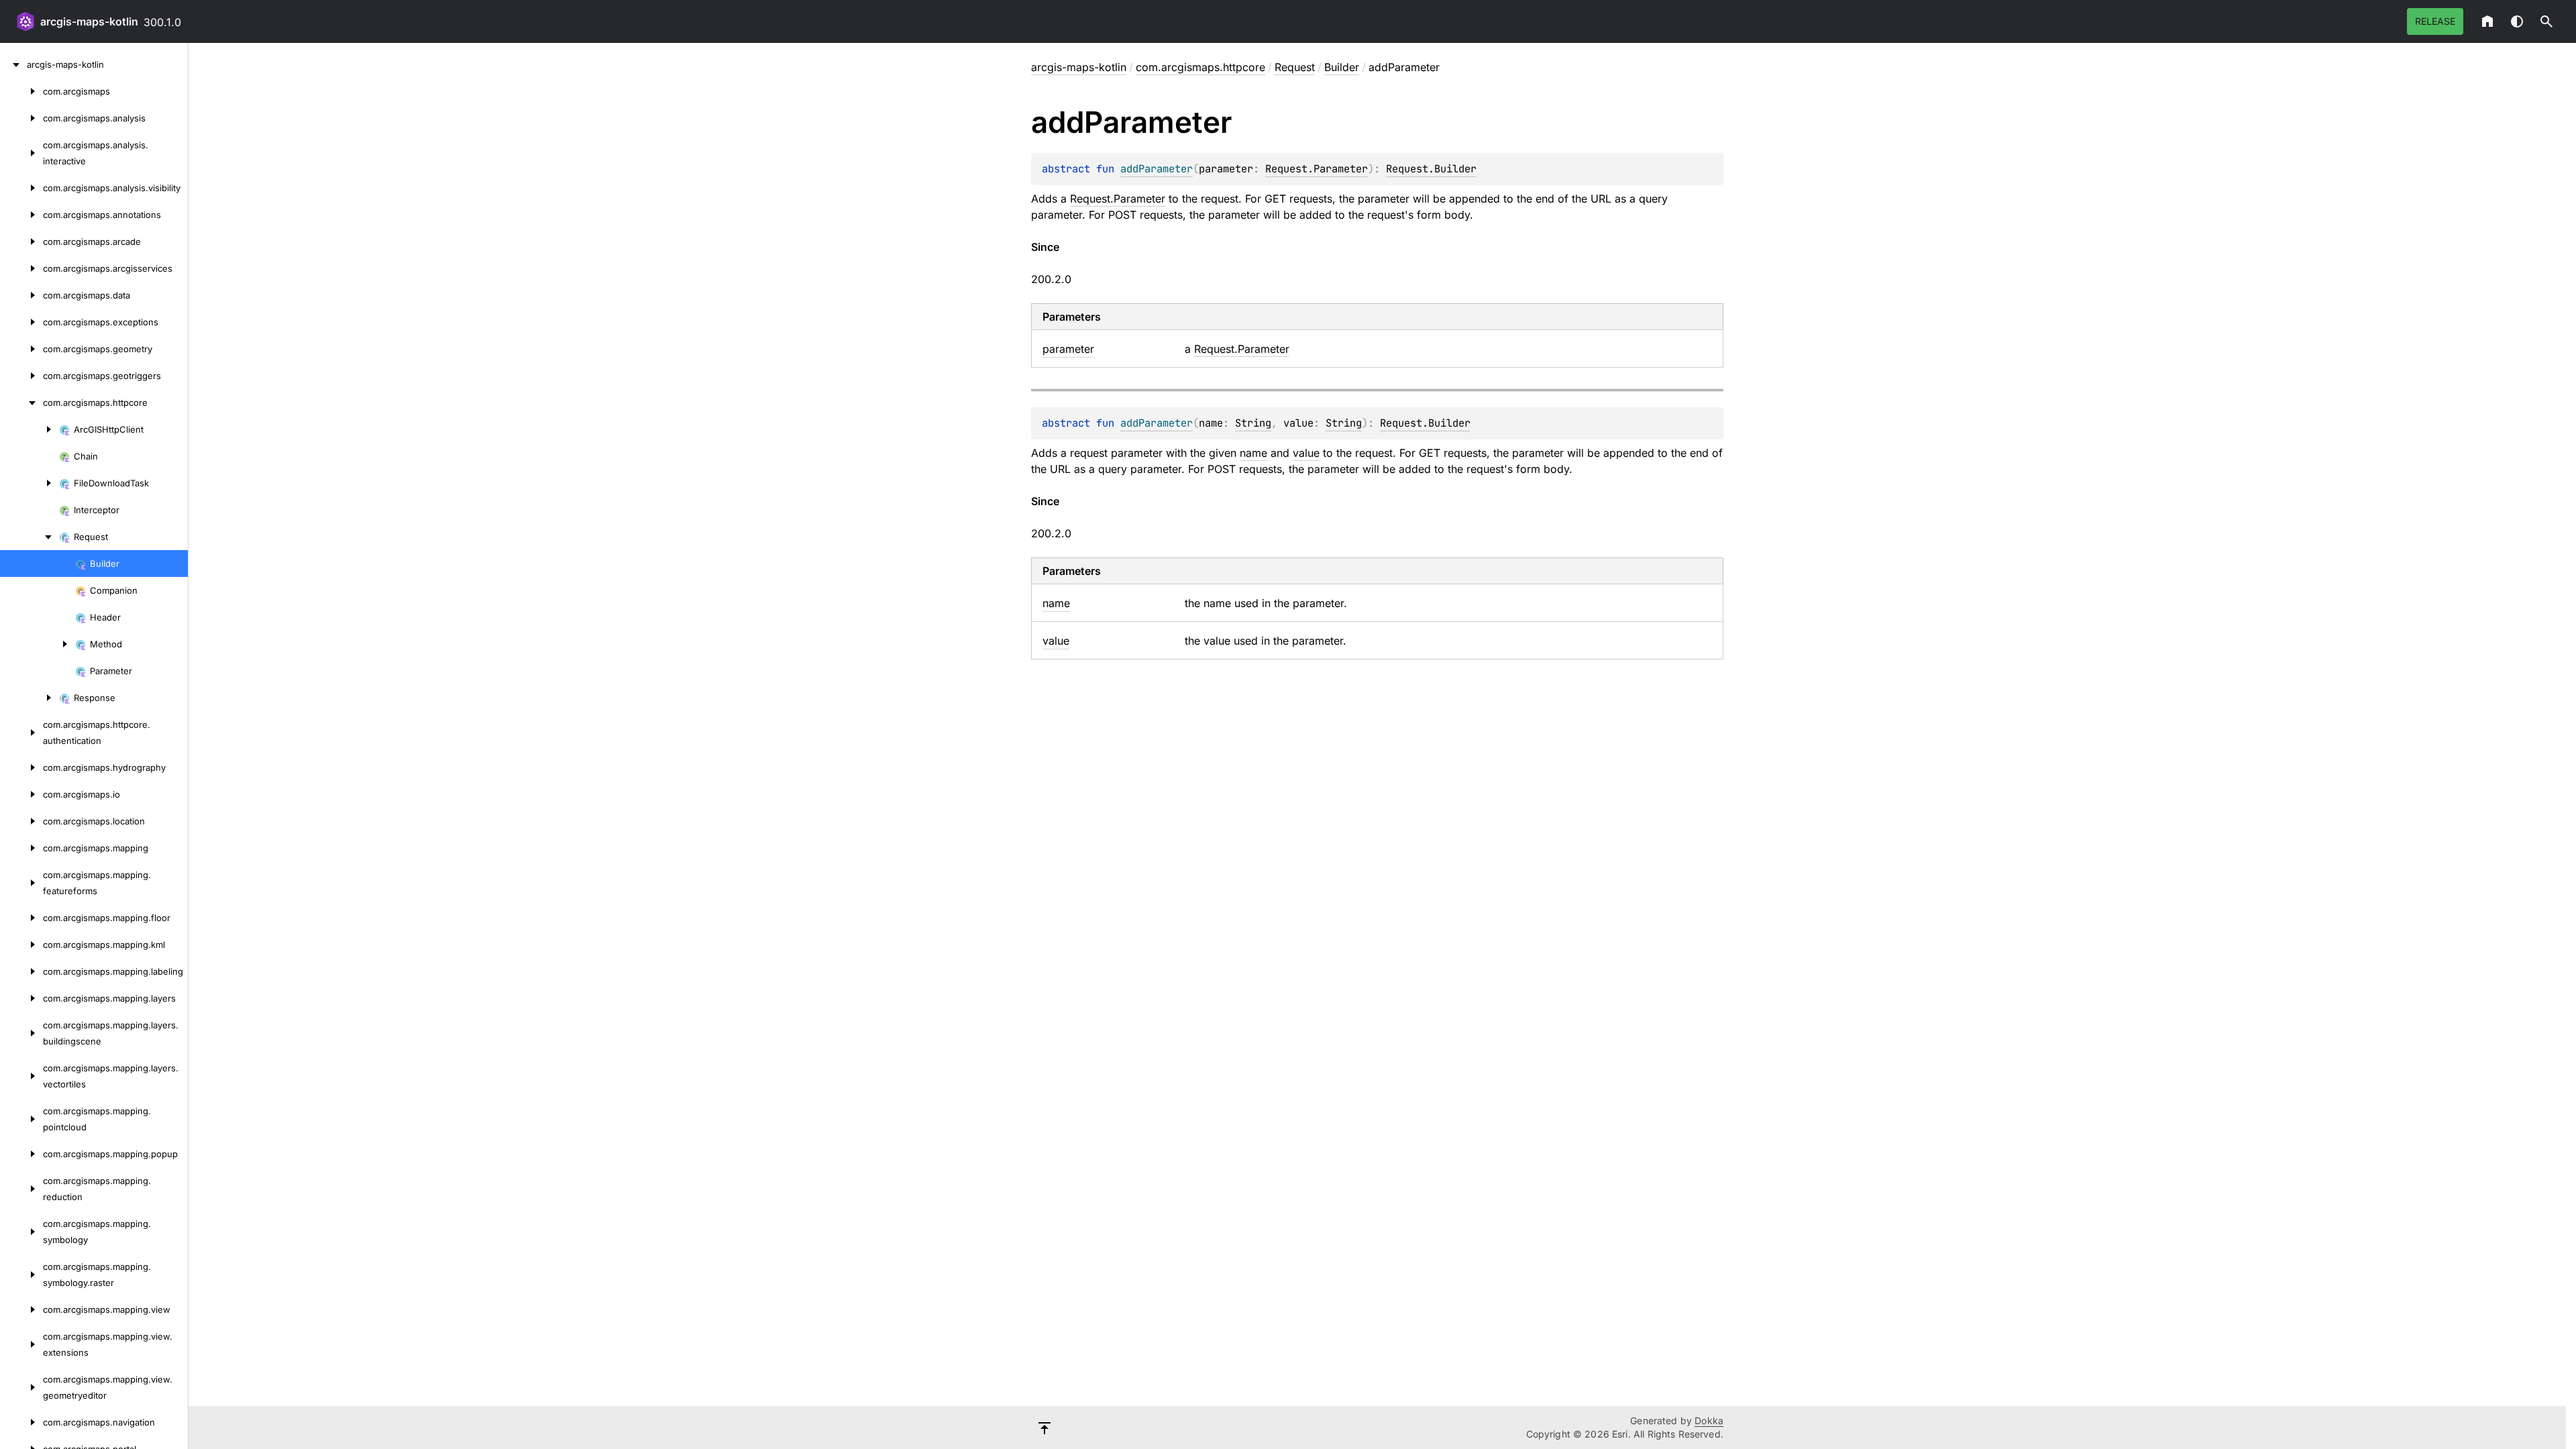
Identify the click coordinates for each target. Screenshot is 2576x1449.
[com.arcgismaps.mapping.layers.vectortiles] (21, 1076)
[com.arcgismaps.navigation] (21, 1422)
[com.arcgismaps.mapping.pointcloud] (21, 1119)
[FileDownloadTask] (30, 483)
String (1253, 423)
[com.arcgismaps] (21, 91)
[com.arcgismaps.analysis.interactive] (21, 153)
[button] (2546, 21)
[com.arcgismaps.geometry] (21, 349)
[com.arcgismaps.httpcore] (21, 402)
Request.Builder (1431, 169)
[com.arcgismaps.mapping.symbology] (21, 1232)
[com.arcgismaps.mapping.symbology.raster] (21, 1275)
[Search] (2546, 21)
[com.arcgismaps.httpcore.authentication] (21, 733)
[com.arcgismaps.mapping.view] (21, 1309)
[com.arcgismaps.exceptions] (21, 322)
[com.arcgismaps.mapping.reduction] (21, 1189)
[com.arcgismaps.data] (21, 295)
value (1306, 453)
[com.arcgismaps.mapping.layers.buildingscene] (21, 1033)
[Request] (30, 537)
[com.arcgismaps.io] (21, 794)
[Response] (30, 698)
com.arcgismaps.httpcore (1200, 67)
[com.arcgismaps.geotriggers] (21, 376)
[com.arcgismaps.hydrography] (21, 767)
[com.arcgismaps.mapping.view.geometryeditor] (21, 1387)
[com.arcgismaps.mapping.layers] (21, 998)
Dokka (1709, 1420)
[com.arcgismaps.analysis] (21, 118)
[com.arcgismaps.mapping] (21, 848)
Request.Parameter (1317, 169)
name (1253, 453)
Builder (1342, 67)
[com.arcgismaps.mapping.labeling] (21, 971)
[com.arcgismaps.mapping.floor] (21, 918)
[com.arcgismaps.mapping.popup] (21, 1154)
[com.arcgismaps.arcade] (21, 241)
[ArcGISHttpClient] (30, 429)
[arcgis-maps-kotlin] (13, 64)
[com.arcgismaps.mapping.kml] (21, 945)
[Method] (38, 644)
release (2435, 21)
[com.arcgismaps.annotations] (21, 215)
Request (1295, 67)
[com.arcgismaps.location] (21, 821)
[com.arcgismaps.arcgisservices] (21, 268)
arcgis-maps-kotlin (89, 21)
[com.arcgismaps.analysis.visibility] (21, 188)
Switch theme (2517, 21)
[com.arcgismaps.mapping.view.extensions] (21, 1344)
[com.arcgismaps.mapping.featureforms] (21, 883)
